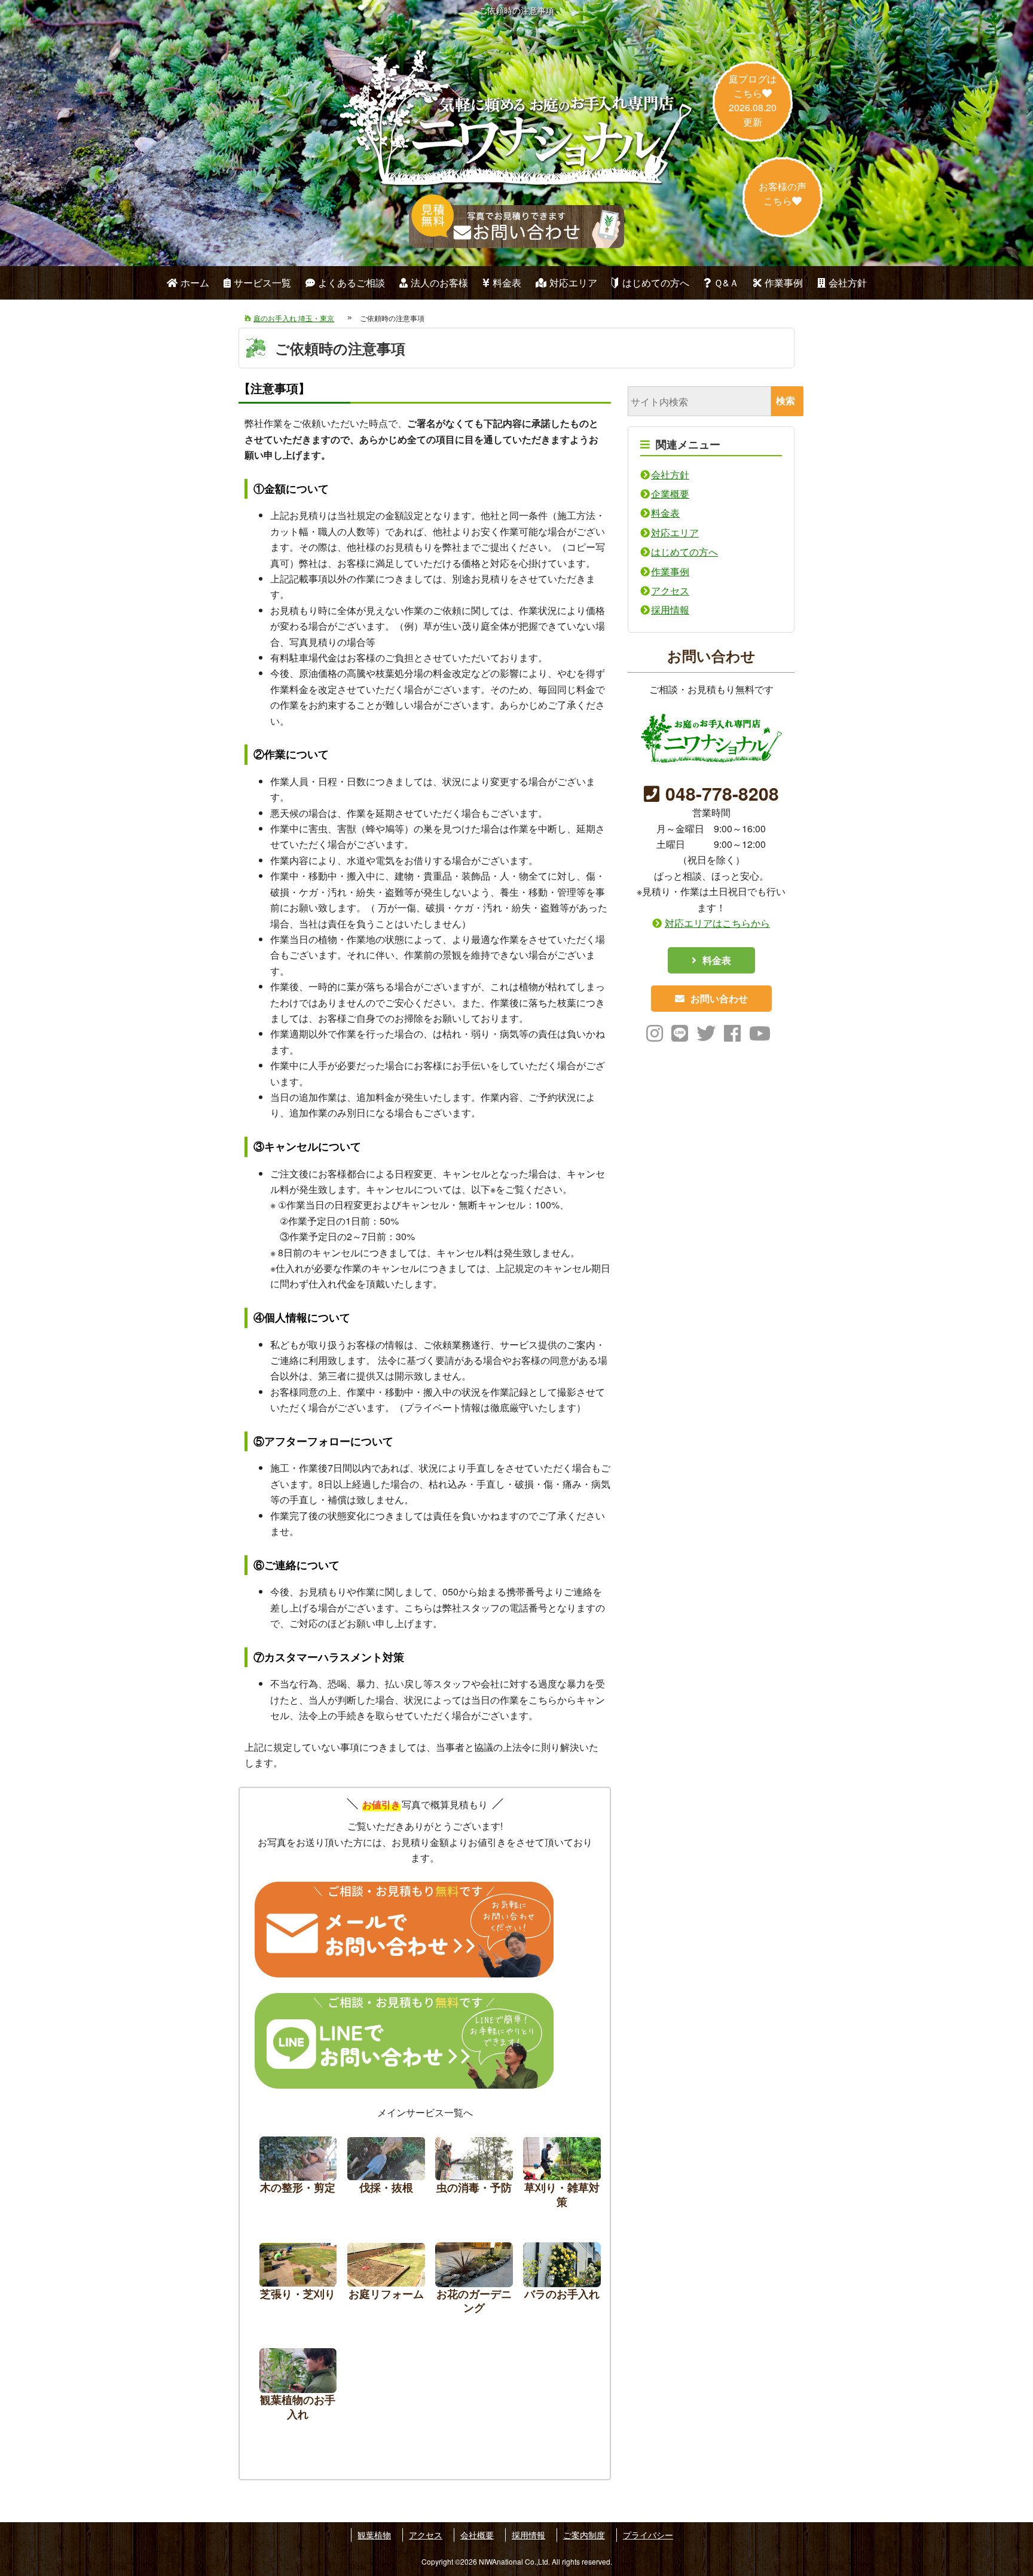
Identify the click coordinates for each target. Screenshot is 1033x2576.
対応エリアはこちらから (717, 923)
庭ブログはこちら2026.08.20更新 (753, 100)
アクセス (670, 590)
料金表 (507, 283)
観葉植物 (374, 2535)
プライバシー (648, 2535)
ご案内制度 (584, 2535)
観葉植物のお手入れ (298, 2387)
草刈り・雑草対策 (562, 2176)
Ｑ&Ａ (726, 283)
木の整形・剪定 (298, 2176)
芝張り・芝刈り (298, 2282)
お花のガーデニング (474, 2282)
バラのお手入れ (562, 2282)
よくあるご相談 (352, 283)
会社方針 (848, 283)
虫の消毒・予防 (474, 2176)
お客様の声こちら (783, 193)
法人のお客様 (439, 283)
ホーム (195, 283)
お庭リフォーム (386, 2282)
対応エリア (573, 283)
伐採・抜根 (386, 2176)
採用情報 (670, 610)
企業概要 (670, 494)
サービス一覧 (262, 283)
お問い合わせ (719, 998)
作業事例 (784, 283)
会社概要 (477, 2535)
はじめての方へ (656, 283)
